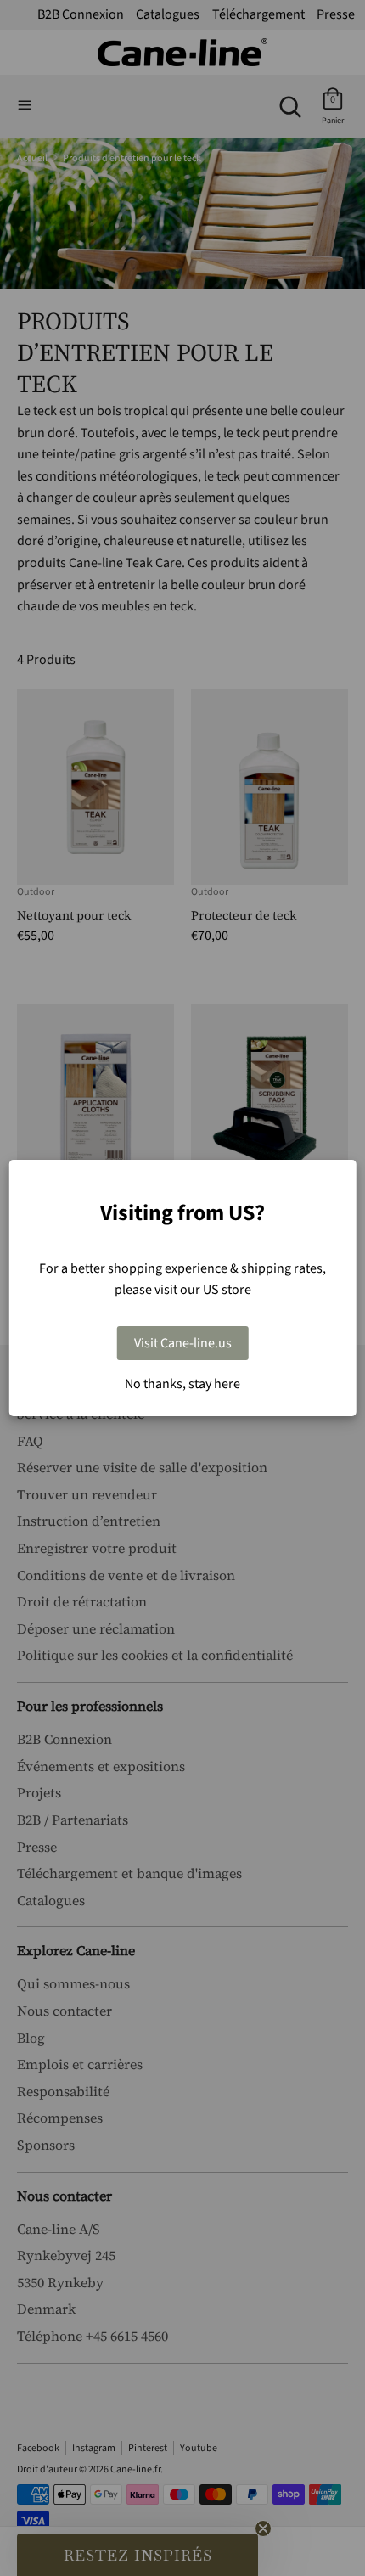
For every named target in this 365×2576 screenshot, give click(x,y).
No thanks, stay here (182, 1384)
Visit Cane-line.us (183, 1343)
